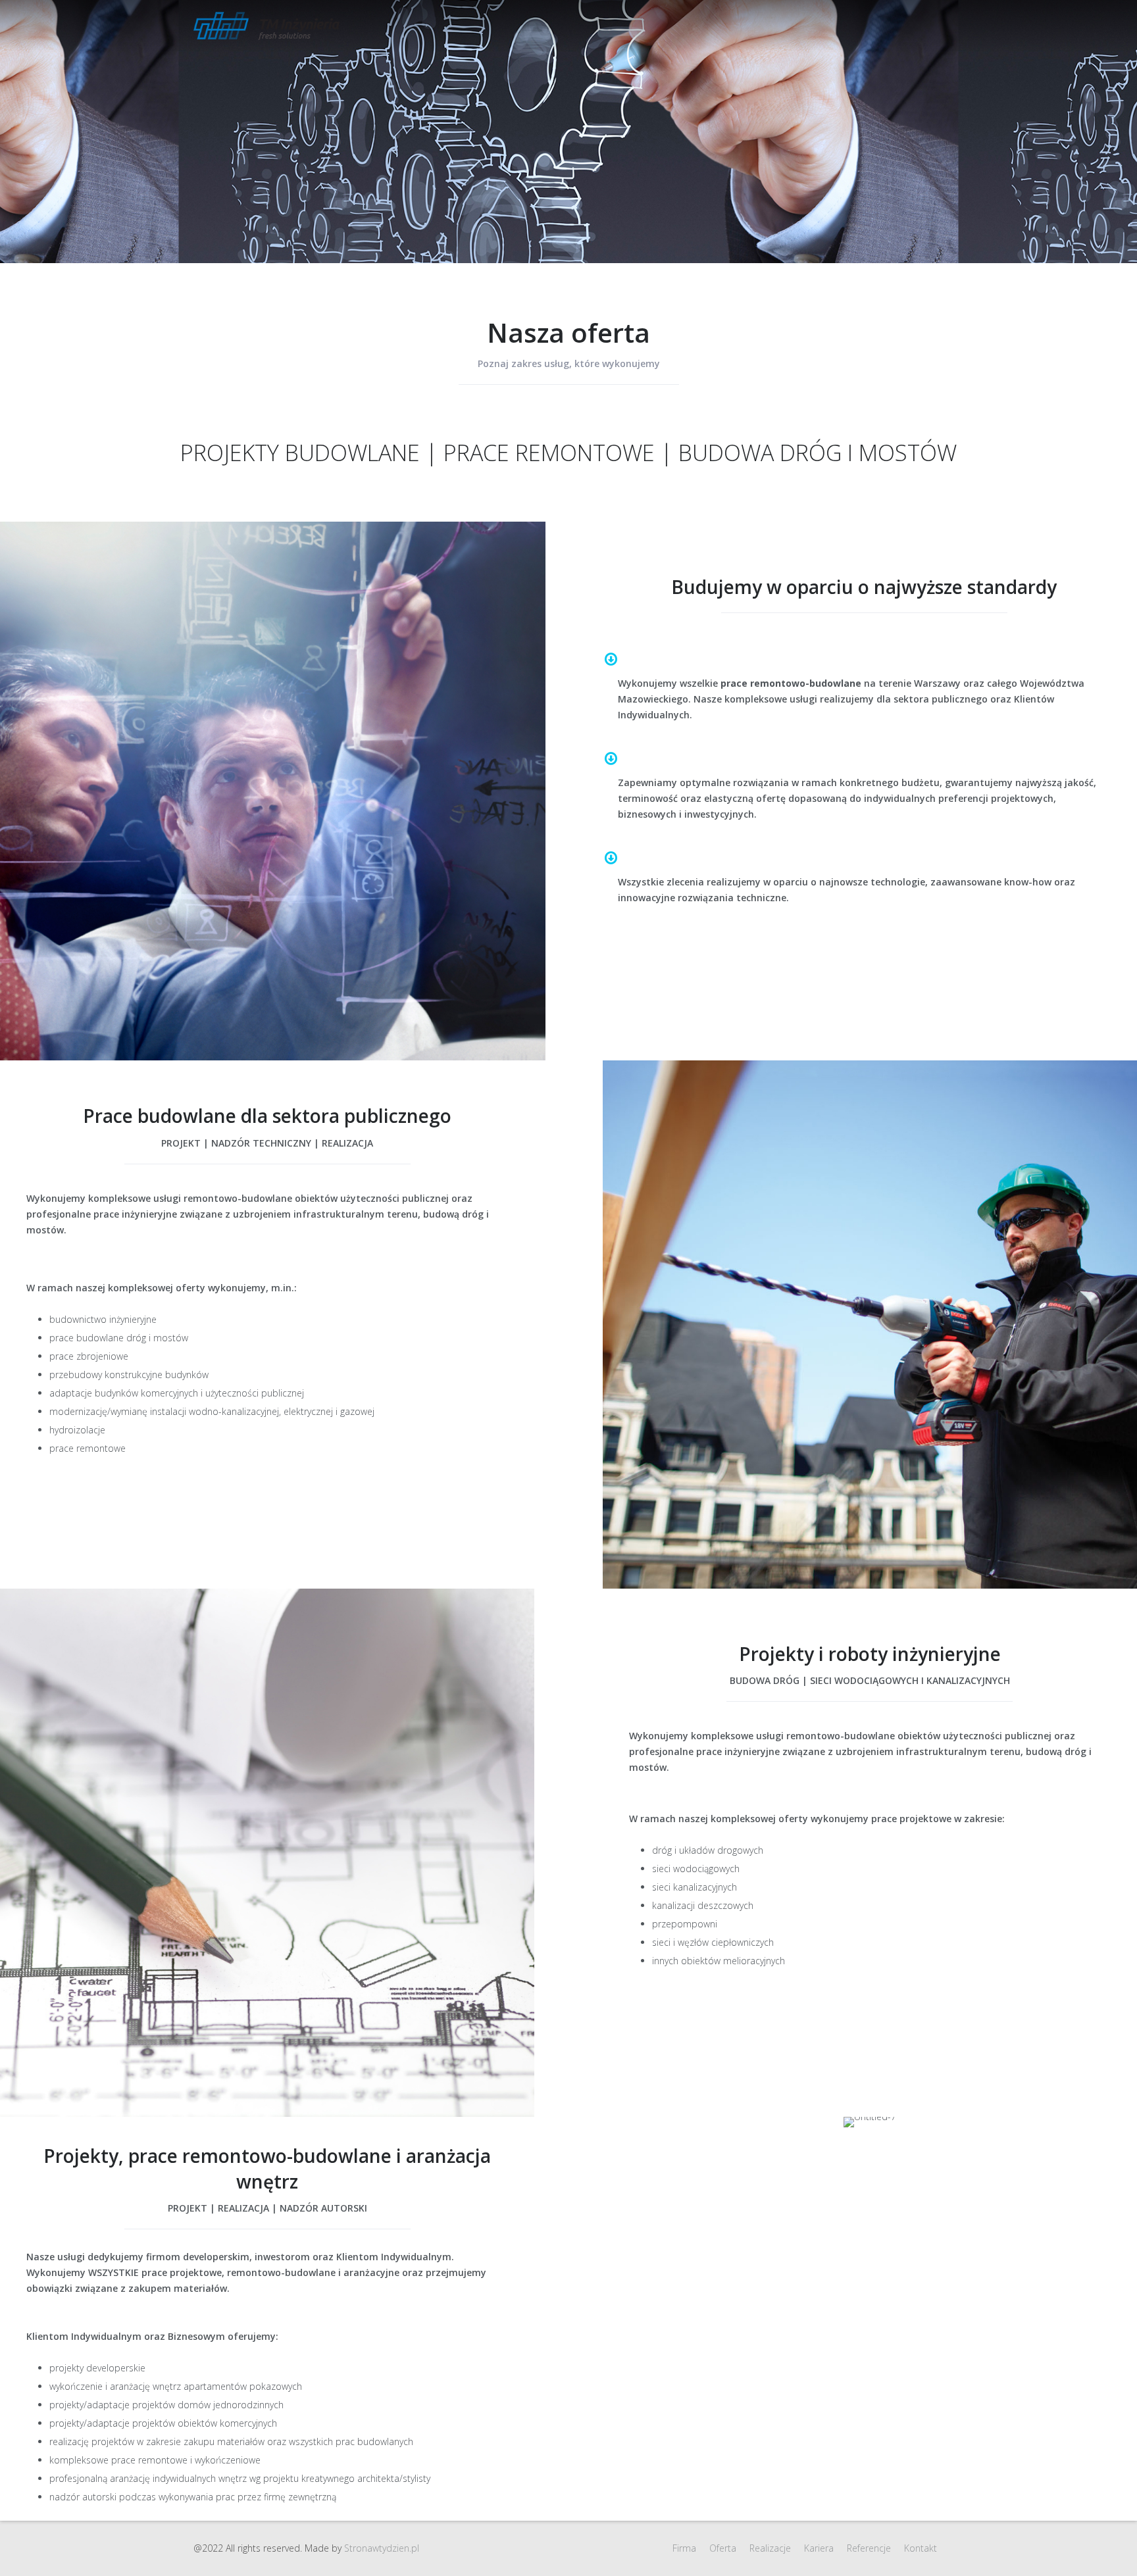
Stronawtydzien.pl (382, 2548)
